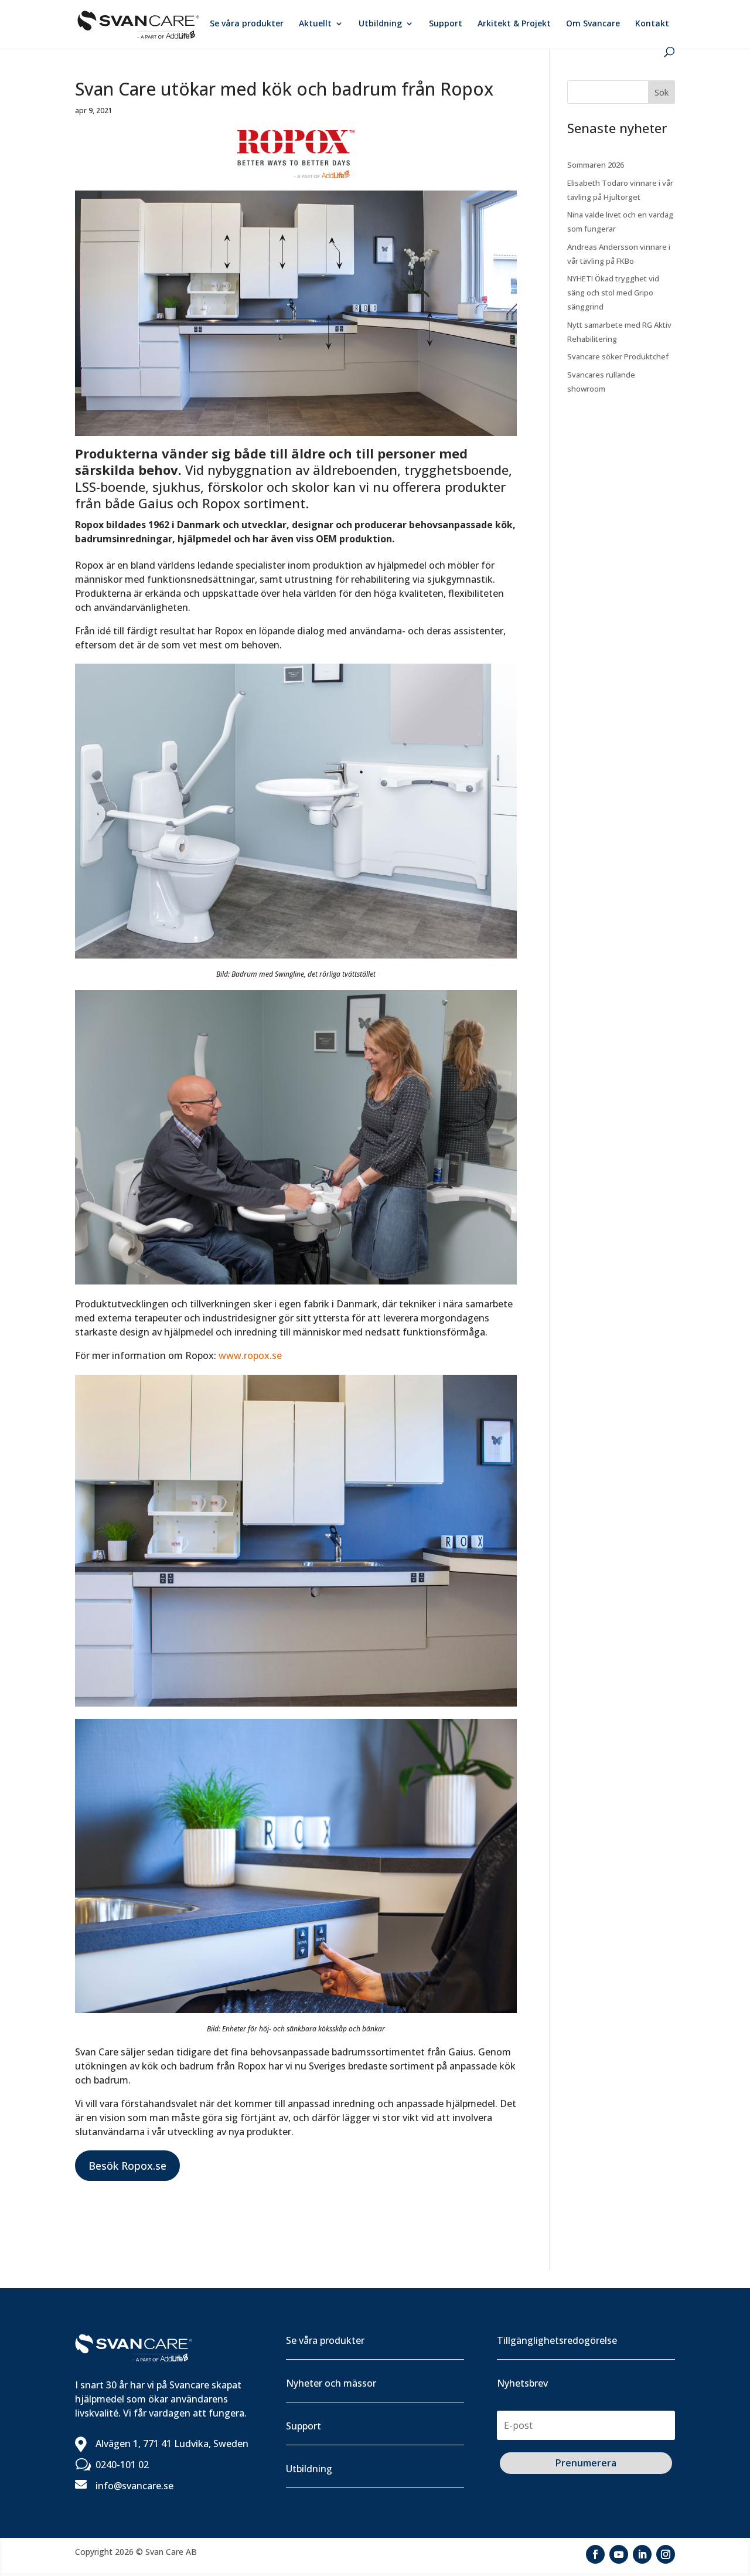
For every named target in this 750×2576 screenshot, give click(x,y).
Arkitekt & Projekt (514, 24)
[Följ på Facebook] (595, 2554)
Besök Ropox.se (127, 2166)
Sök (662, 92)
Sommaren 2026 (596, 165)
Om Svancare (593, 24)
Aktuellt (315, 24)
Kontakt (652, 24)
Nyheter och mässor (331, 2383)
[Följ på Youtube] (619, 2554)
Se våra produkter (247, 24)
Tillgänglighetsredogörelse (557, 2340)
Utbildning (380, 24)
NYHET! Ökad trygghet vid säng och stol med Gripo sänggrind (613, 293)
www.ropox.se (250, 1355)
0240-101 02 (122, 2465)
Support (446, 24)
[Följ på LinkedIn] (642, 2554)
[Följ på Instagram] (666, 2554)
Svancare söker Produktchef (618, 356)
